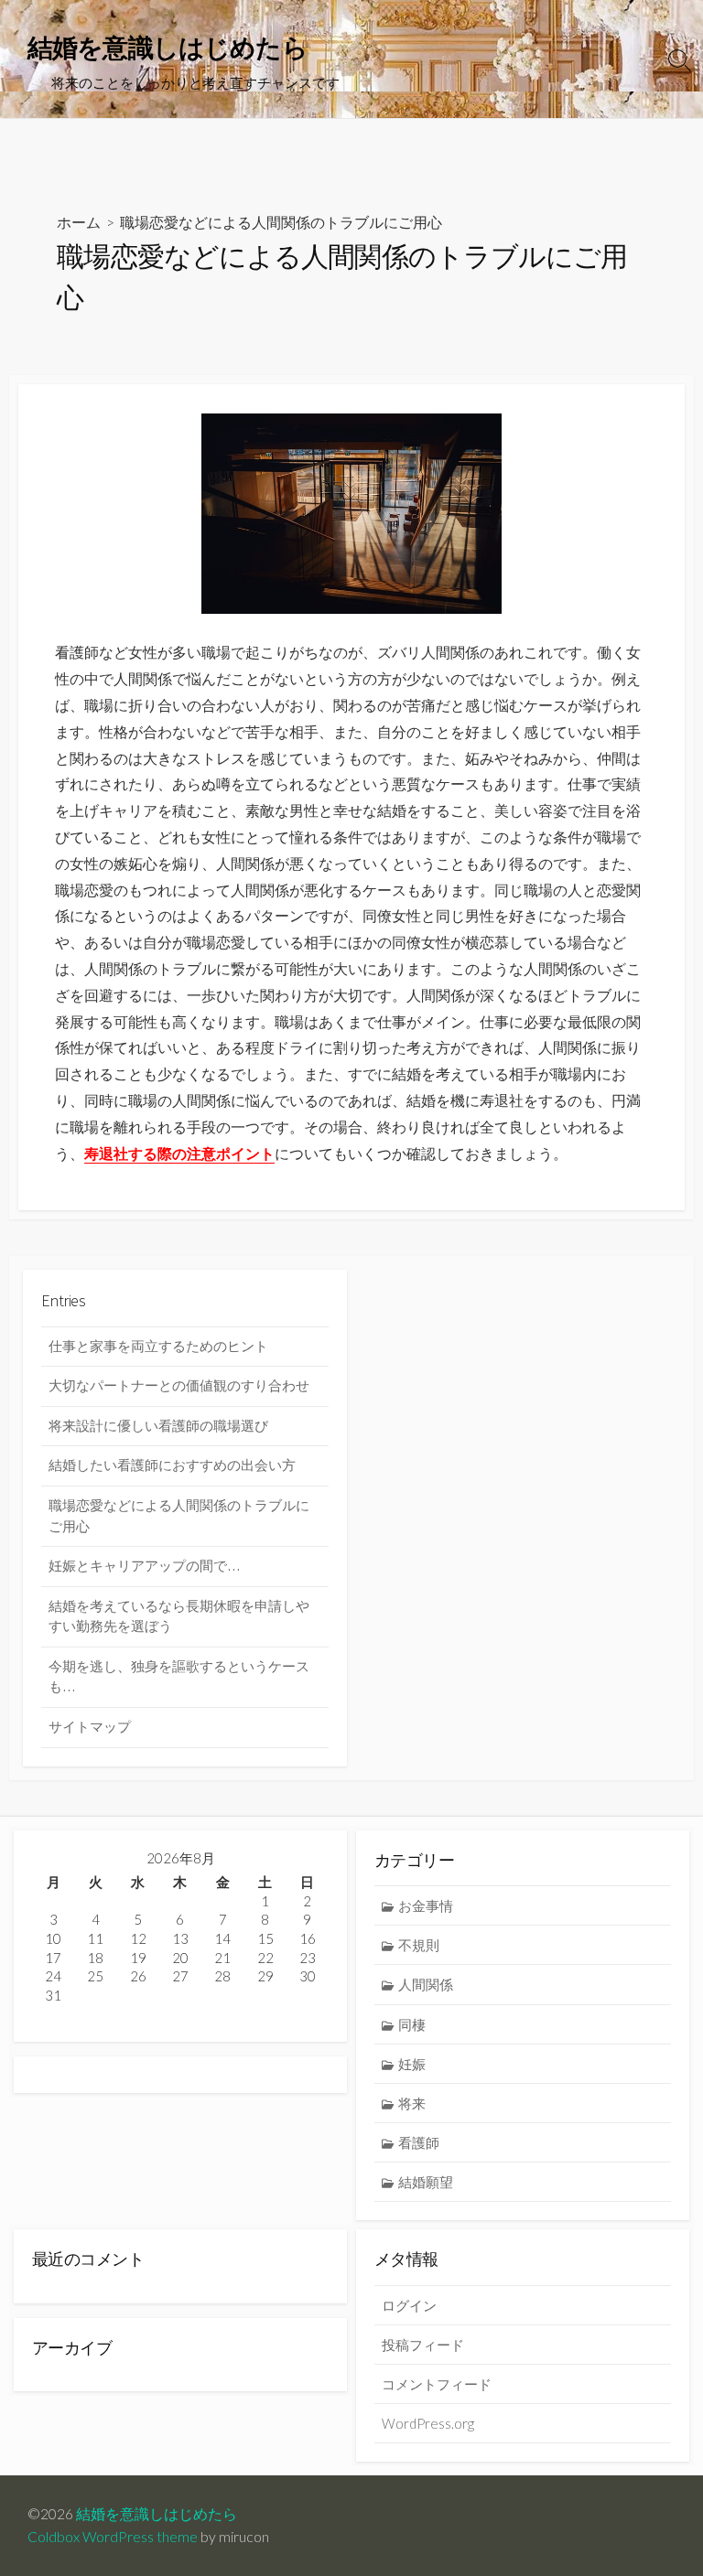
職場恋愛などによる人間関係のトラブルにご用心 (179, 1516)
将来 (412, 2103)
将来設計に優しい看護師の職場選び (158, 1426)
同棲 (412, 2024)
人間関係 (426, 1984)
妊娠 (412, 2064)
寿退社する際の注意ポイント (179, 1154)
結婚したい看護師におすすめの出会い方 (172, 1465)
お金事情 (426, 1905)
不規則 (419, 1945)
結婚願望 (426, 2182)
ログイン (409, 2305)
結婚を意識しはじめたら (157, 2514)
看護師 (419, 2142)
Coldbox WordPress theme (113, 2537)
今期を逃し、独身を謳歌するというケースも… (179, 1677)
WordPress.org (428, 2423)
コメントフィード (437, 2384)
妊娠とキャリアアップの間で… (144, 1566)
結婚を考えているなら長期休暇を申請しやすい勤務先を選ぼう (179, 1616)
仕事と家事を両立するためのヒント (158, 1346)
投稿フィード (423, 2345)
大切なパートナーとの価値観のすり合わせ (179, 1385)
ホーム (79, 222)
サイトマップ (90, 1727)
